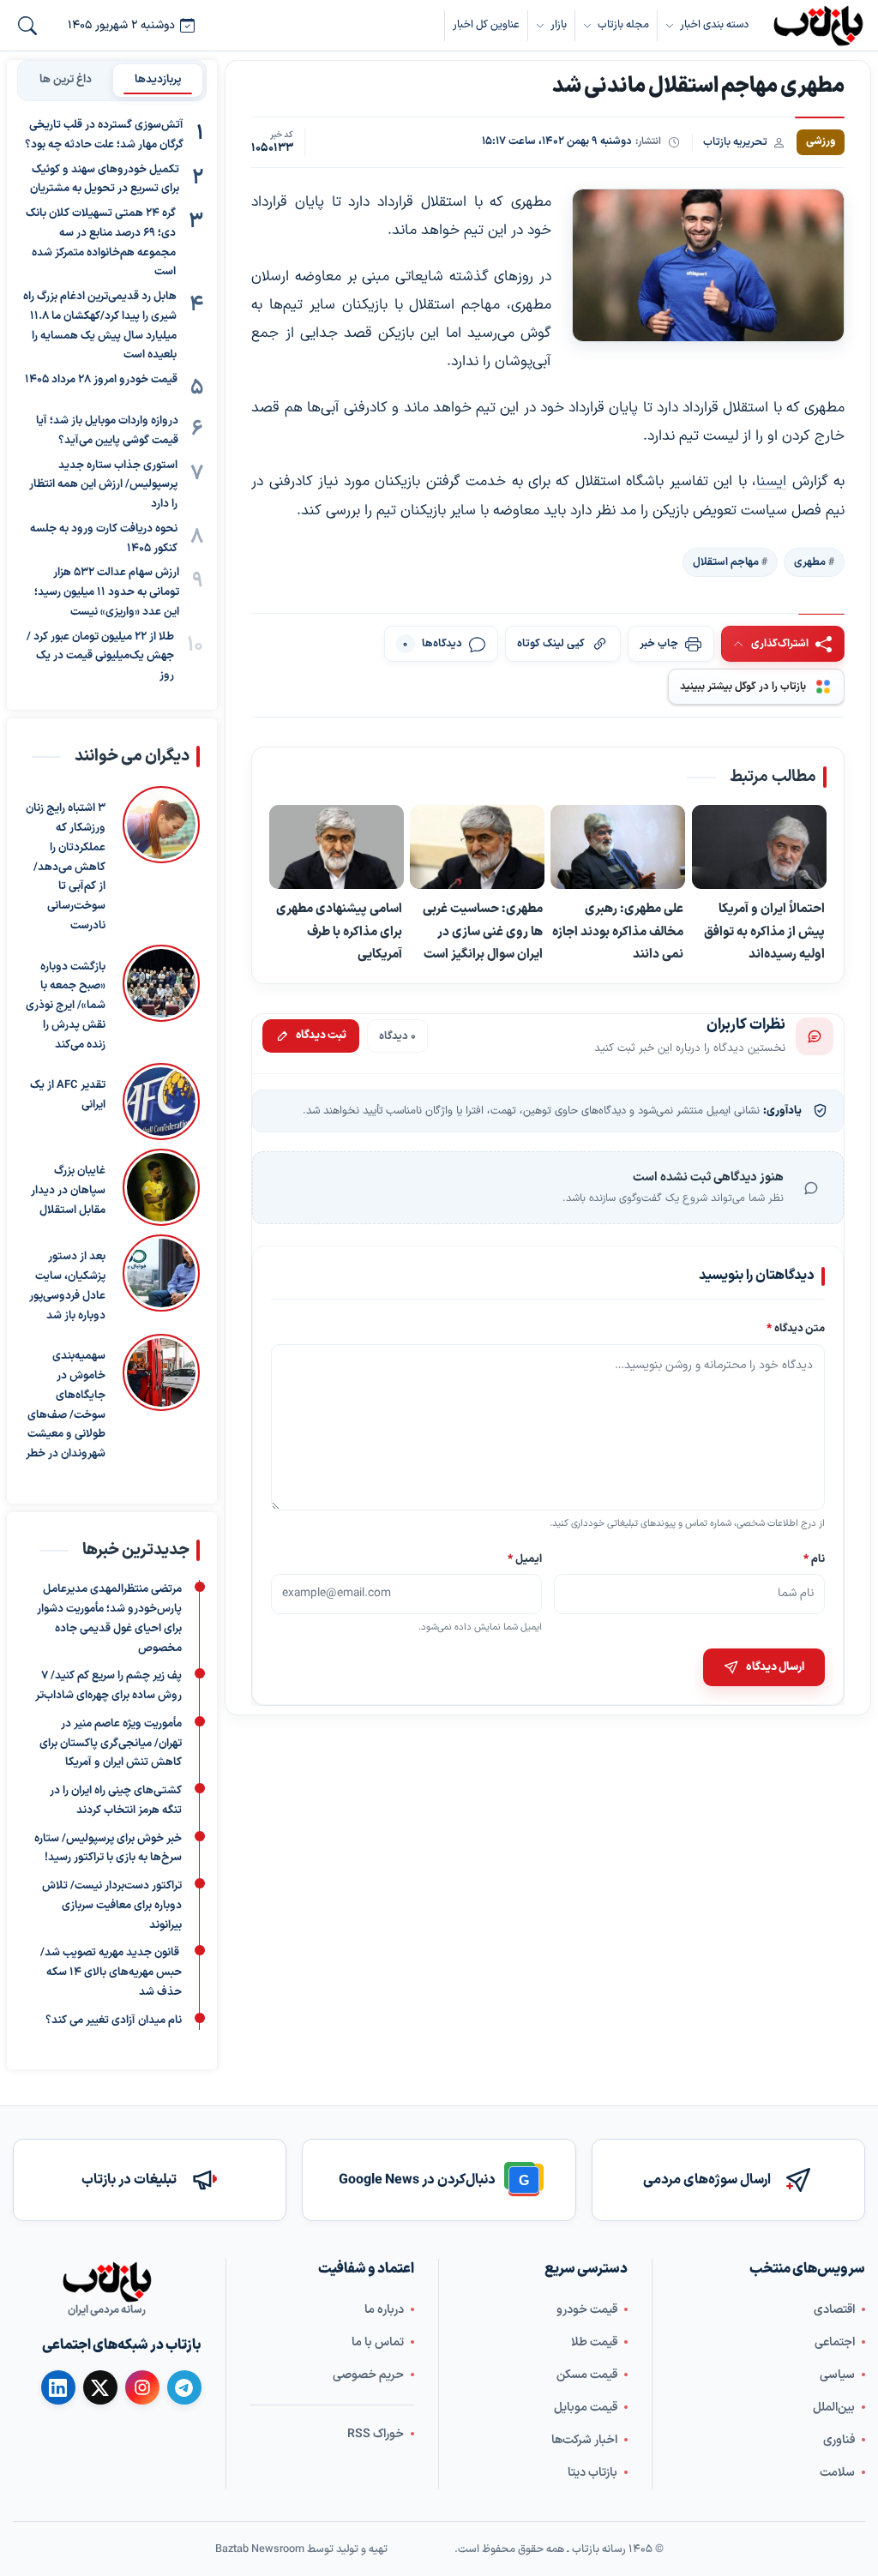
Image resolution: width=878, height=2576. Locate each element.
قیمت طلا (594, 2342)
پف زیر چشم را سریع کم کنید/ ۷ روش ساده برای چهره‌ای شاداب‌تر (108, 1686)
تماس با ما (378, 2342)
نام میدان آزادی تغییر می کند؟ (114, 2020)
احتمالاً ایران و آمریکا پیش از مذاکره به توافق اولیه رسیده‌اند (764, 931)
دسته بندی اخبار (714, 24)
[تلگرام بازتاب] (184, 2387)
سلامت (837, 2472)
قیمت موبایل (586, 2407)
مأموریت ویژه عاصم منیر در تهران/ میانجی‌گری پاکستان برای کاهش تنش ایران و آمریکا (111, 1743)
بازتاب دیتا (592, 2472)
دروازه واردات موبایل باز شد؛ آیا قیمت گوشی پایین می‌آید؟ (107, 431)
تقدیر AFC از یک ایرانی (68, 1095)
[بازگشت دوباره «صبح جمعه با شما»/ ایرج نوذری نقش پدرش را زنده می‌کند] (161, 999)
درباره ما (384, 2309)
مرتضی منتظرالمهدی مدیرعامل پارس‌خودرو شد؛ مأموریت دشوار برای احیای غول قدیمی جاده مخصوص (109, 1618)
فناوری (839, 2439)
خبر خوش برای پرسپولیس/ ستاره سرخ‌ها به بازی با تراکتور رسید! (108, 1848)
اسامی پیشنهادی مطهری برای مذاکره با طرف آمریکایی (339, 931)
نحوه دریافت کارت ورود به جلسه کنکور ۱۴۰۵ (104, 539)
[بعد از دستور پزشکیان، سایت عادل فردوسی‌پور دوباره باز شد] (161, 1280)
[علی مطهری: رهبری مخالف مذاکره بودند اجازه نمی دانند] (619, 847)
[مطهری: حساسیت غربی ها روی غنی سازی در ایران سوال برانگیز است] (478, 847)
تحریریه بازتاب (735, 142)
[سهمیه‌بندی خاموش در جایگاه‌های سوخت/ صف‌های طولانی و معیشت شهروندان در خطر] (161, 1399)
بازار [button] (559, 24)
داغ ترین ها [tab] (66, 80)
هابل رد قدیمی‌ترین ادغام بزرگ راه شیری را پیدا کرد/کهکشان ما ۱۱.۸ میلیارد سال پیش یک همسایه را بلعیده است (100, 326)
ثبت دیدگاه (321, 1036)
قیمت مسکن (587, 2374)
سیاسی (837, 2374)
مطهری (810, 561)
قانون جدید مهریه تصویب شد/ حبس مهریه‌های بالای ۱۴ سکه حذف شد (111, 1973)
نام (814, 1558)
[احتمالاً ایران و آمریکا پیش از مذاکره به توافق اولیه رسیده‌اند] (759, 847)
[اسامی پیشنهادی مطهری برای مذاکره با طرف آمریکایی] (337, 847)
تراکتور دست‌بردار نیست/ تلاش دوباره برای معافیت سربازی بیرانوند (112, 1906)
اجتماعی (835, 2342)
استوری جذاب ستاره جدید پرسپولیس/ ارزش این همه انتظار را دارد (103, 485)
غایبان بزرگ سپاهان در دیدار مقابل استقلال (68, 1191)
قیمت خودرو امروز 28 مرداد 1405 (101, 380)
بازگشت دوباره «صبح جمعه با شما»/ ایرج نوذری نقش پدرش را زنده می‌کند (66, 1005)
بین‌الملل (834, 2407)
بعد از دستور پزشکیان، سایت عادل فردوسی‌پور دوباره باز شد (67, 1286)
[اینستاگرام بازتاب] (142, 2387)
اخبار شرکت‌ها (584, 2439)
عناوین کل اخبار (486, 24)
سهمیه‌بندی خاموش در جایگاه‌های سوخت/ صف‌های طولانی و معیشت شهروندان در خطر (66, 1405)
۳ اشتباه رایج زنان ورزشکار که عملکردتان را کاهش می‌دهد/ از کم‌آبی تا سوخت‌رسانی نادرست (66, 867)
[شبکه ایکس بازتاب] (100, 2387)
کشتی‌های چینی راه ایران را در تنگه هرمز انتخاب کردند (116, 1801)
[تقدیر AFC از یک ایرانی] (161, 1102)
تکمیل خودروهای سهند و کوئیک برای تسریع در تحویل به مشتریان (105, 180)
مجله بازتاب (623, 24)
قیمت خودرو (587, 2309)
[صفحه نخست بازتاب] (107, 2282)
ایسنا (771, 482)
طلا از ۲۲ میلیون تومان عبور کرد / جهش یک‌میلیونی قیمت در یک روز (100, 657)
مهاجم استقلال (726, 561)
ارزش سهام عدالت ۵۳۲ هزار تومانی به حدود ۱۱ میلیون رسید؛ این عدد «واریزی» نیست (107, 592)
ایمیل (525, 1558)
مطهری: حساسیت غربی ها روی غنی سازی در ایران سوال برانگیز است (484, 931)
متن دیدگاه (796, 1328)
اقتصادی (834, 2309)
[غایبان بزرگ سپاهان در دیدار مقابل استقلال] (161, 1187)
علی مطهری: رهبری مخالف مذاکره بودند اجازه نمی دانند (619, 931)
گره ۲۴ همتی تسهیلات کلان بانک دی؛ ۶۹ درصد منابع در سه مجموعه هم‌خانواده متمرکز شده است (101, 243)
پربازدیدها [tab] (158, 80)
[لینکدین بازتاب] (58, 2387)
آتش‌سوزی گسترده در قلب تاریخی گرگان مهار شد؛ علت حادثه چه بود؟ (104, 135)
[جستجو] (27, 26)
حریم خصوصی (368, 2374)
